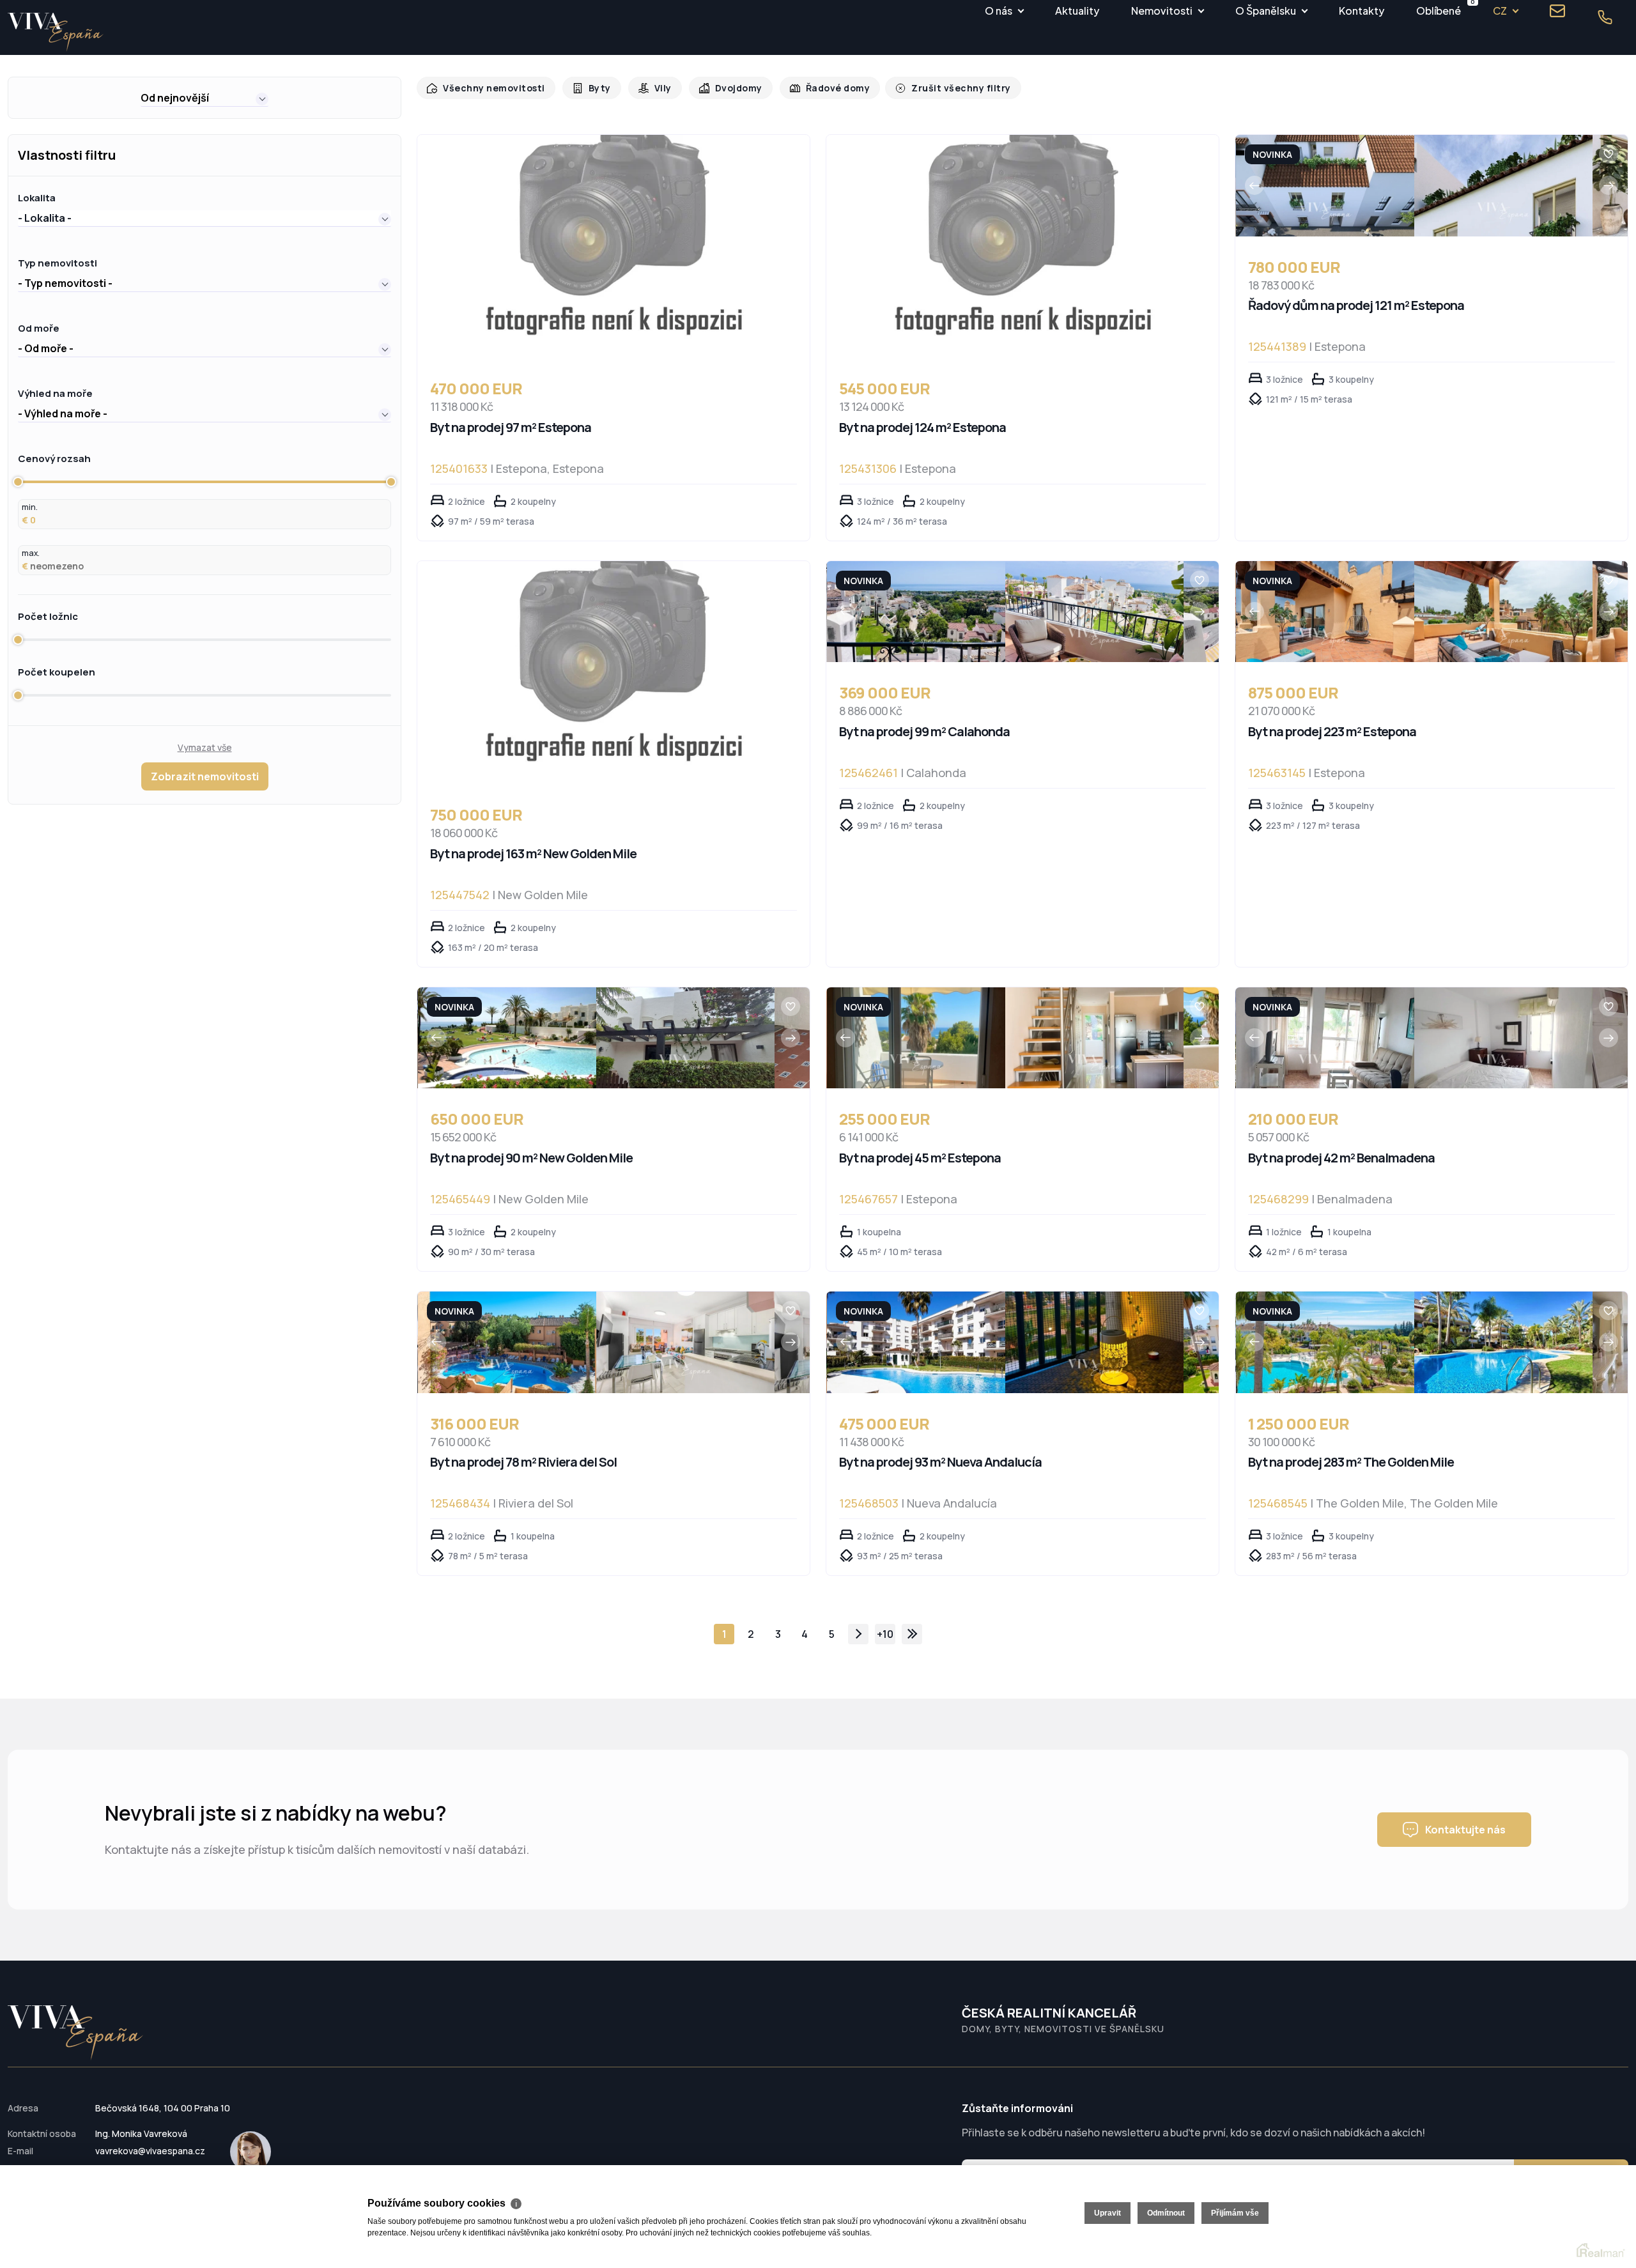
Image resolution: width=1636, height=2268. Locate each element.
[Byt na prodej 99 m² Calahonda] (916, 612)
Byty (593, 88)
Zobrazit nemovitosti (205, 776)
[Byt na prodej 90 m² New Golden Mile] (507, 1038)
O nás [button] (999, 11)
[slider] (18, 482)
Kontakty (1362, 11)
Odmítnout (1166, 2213)
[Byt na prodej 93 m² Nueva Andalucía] (916, 1342)
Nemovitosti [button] (1162, 11)
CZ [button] (1500, 11)
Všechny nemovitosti (491, 88)
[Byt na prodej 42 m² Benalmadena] (1325, 1038)
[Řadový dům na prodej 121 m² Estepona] (1325, 186)
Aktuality (1077, 11)
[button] (204, 98)
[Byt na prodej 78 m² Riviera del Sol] (507, 1342)
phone (1605, 17)
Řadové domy (825, 88)
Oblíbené (1439, 9)
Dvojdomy (729, 88)
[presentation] (1254, 185)
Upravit (1107, 2213)
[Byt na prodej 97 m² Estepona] (613, 246)
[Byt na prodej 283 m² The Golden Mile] (1325, 1342)
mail (1557, 11)
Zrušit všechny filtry (943, 88)
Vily (655, 88)
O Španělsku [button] (1266, 11)
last (912, 1634)
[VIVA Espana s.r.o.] (56, 32)
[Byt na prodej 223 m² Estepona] (1325, 612)
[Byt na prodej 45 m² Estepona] (916, 1038)
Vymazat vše (205, 747)
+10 (885, 1634)
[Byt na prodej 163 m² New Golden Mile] (613, 673)
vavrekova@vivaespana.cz (150, 2151)
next (858, 1634)
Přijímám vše (1235, 2213)
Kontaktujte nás (1465, 1830)
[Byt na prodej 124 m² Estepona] (1022, 246)
